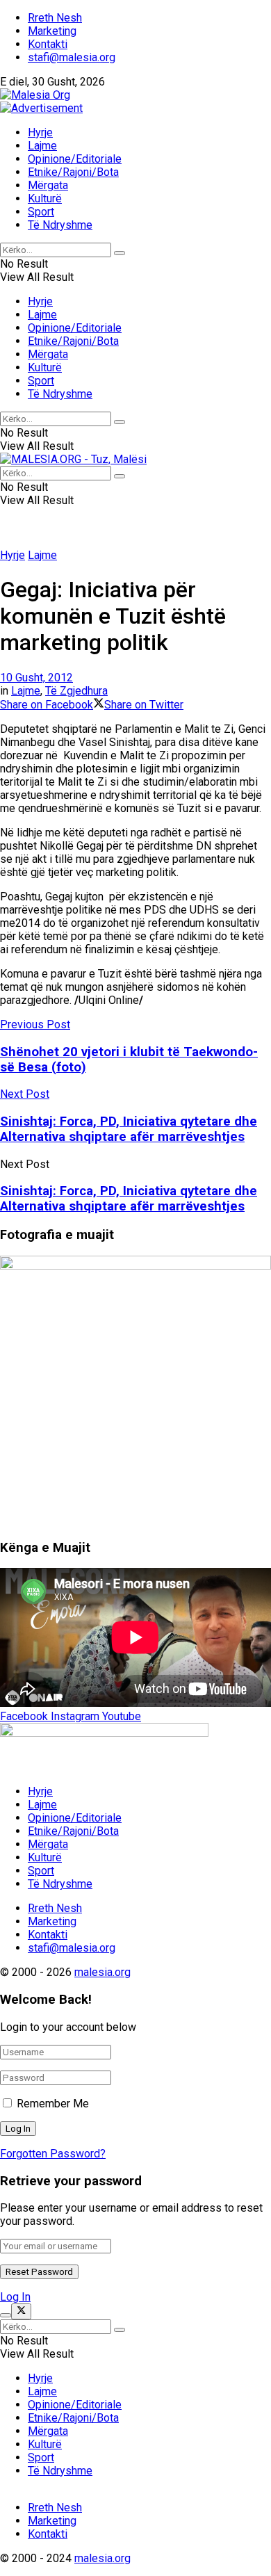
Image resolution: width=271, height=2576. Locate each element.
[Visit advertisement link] (41, 108)
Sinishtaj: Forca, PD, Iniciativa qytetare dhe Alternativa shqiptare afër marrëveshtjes (129, 1199)
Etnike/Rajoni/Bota (73, 172)
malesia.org (102, 1972)
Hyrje (40, 132)
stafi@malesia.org (72, 57)
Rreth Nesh (55, 18)
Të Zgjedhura (76, 691)
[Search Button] (120, 253)
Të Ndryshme (60, 225)
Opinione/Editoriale (75, 159)
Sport (41, 212)
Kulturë (45, 199)
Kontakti (48, 44)
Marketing (52, 31)
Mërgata (48, 185)
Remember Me (53, 2104)
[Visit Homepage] (35, 95)
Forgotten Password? (53, 2154)
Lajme (42, 146)
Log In (15, 2297)
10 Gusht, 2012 (36, 678)
